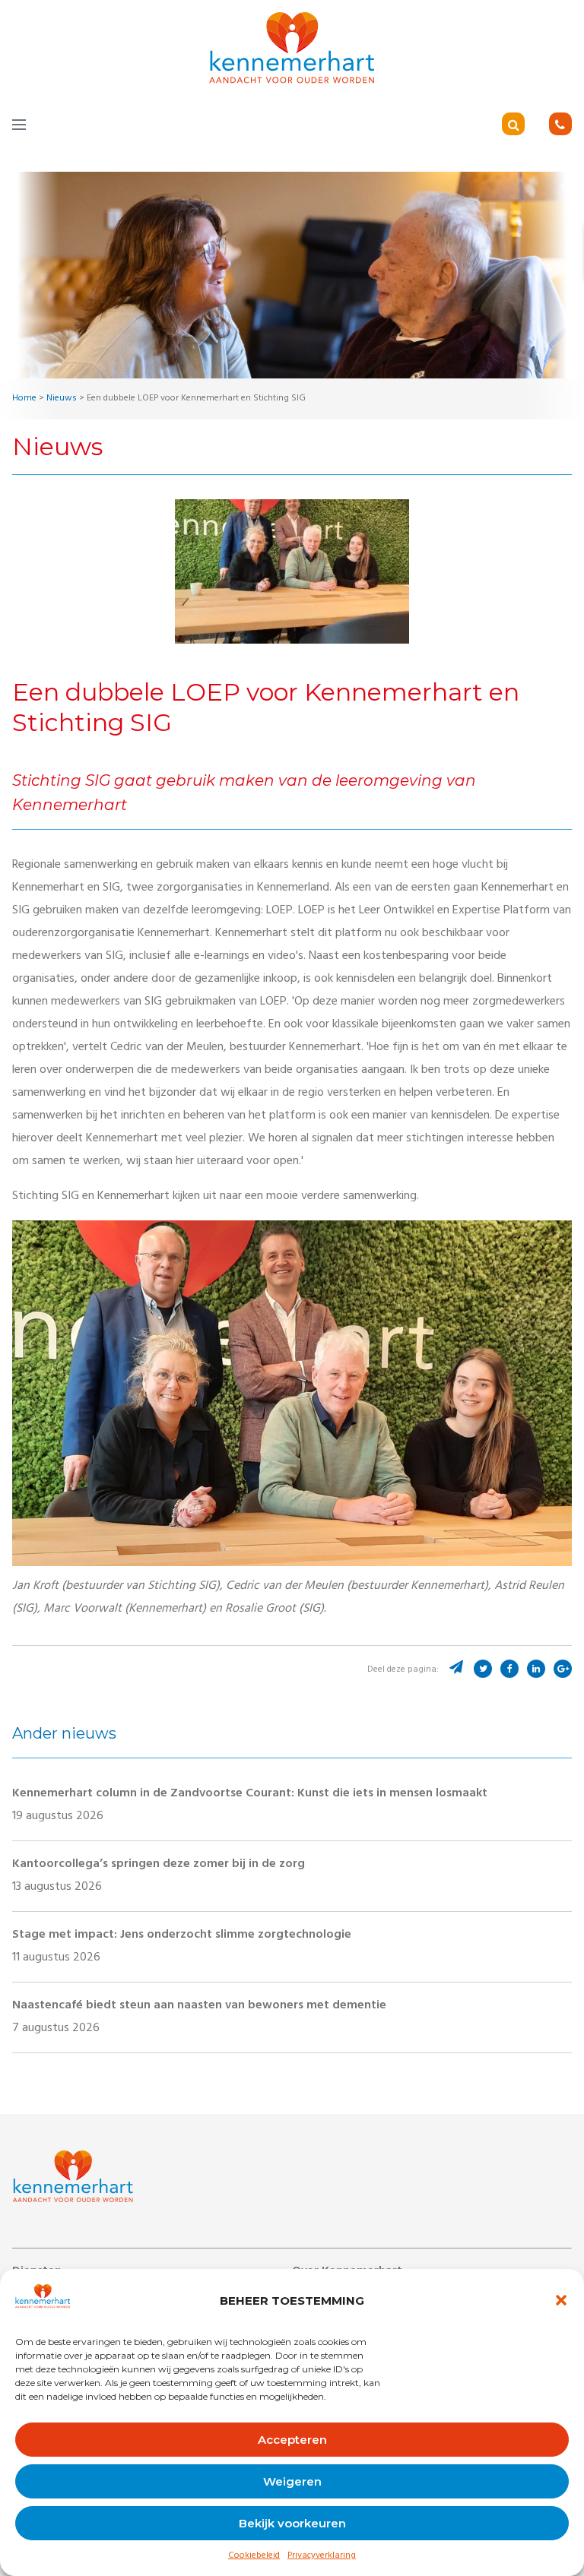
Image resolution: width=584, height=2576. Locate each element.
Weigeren (292, 2481)
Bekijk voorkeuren (292, 2523)
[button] (561, 2300)
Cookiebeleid (254, 2556)
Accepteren (292, 2440)
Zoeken (535, 126)
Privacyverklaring (322, 2556)
